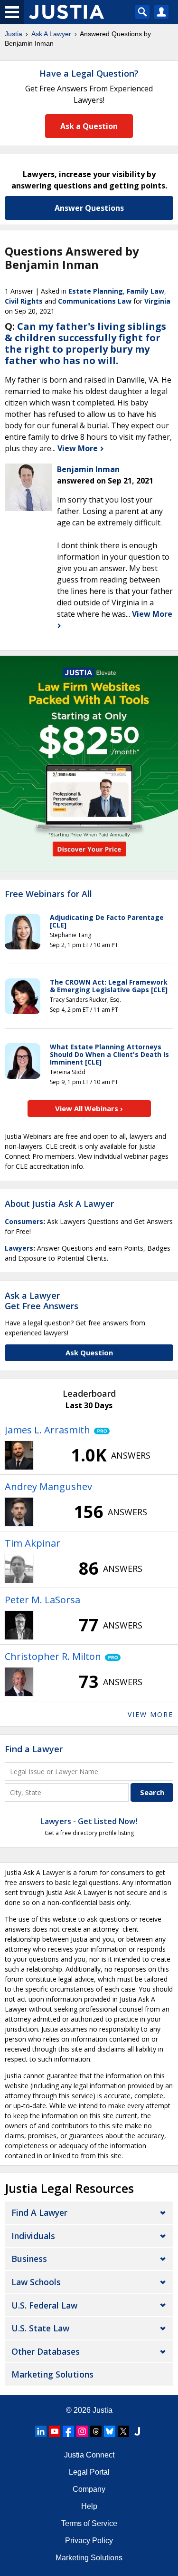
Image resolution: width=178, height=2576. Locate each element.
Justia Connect (89, 2455)
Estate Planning (96, 291)
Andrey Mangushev (48, 1486)
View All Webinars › (89, 1108)
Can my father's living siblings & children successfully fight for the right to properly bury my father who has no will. (85, 343)
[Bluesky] (110, 2431)
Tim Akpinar (33, 1543)
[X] (123, 2431)
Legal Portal (89, 2472)
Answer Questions (89, 208)
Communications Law (95, 301)
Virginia (157, 301)
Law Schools (36, 2282)
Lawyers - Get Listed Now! (89, 1821)
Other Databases (46, 2351)
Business (29, 2259)
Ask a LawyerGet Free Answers (42, 1301)
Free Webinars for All (48, 894)
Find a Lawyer (34, 1749)
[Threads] (96, 2431)
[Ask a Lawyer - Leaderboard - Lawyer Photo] (19, 1455)
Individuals (33, 2236)
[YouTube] (55, 2431)
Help (89, 2506)
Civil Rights (24, 301)
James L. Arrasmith (47, 1430)
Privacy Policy (89, 2541)
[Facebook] (68, 2431)
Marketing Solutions (52, 2374)
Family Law (145, 291)
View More (79, 448)
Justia (14, 34)
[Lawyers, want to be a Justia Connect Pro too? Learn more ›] (100, 1430)
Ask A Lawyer (51, 34)
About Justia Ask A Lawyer (59, 1204)
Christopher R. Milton (53, 1656)
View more (150, 1714)
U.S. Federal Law (44, 2305)
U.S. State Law (40, 2328)
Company (89, 2489)
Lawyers (19, 1248)
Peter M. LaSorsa (42, 1600)
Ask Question (89, 1352)
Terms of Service (89, 2523)
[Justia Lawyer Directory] (137, 2431)
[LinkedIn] (41, 2431)
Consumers (24, 1221)
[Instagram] (82, 2431)
